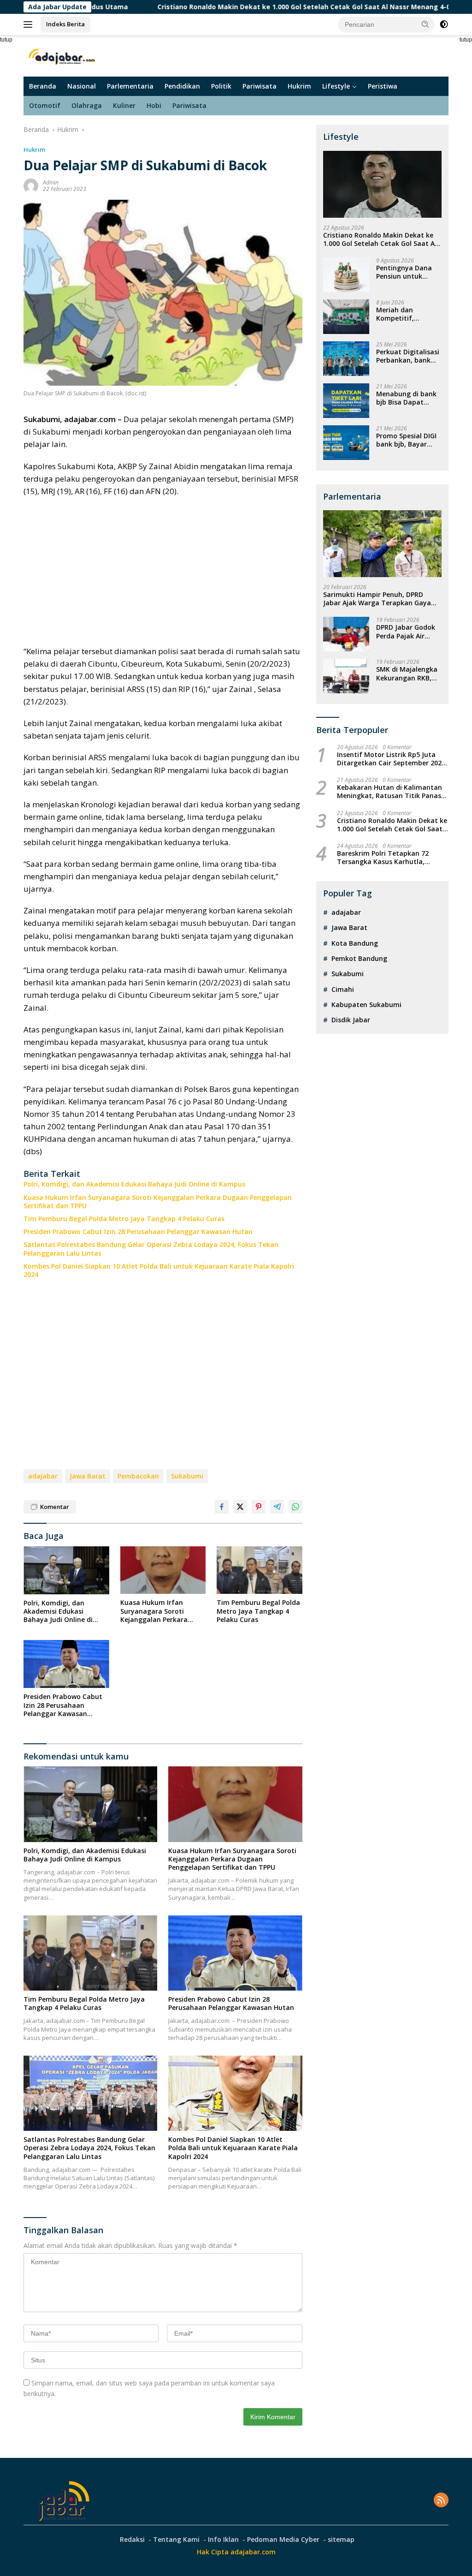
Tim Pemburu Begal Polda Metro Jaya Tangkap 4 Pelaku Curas (124, 1219)
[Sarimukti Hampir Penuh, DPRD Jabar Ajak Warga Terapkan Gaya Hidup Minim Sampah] (382, 544)
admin (51, 182)
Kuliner (124, 105)
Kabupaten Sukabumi (366, 1005)
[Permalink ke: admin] (31, 185)
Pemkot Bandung (359, 958)
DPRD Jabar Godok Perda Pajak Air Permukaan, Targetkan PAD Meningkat (406, 632)
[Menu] (30, 24)
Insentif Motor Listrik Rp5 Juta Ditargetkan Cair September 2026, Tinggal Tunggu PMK (392, 759)
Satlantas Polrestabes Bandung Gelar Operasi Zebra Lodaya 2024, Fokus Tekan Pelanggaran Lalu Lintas (151, 1249)
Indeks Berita (65, 24)
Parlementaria (130, 86)
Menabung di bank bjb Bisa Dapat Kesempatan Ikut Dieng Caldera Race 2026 (407, 398)
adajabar (43, 1476)
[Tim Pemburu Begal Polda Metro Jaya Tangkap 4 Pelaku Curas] (260, 1570)
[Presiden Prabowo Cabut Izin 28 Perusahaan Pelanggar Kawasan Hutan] (66, 1664)
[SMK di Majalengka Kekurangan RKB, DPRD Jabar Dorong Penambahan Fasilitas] (346, 676)
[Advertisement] (163, 571)
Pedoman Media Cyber (283, 2539)
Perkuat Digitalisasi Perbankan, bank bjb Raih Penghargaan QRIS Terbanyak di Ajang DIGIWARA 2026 (408, 356)
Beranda (43, 86)
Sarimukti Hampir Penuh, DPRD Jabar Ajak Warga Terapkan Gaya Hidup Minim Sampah (377, 599)
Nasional (82, 86)
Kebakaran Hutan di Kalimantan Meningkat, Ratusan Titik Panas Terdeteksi (389, 792)
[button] (425, 24)
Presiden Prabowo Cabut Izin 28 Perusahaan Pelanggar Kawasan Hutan (138, 1232)
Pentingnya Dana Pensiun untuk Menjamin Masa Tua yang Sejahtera (408, 272)
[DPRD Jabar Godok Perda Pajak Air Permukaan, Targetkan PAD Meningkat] (346, 634)
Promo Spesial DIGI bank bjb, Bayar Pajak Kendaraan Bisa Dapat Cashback (406, 440)
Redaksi (132, 2539)
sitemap (341, 2539)
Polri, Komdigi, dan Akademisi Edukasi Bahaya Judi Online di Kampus (134, 1184)
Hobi (154, 105)
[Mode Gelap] (444, 24)
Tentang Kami (176, 2539)
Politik (221, 86)
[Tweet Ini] (240, 1507)
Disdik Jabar (351, 1020)
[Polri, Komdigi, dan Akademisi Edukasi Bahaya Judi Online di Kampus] (66, 1570)
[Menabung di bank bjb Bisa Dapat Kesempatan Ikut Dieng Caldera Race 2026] (346, 401)
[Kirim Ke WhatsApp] (295, 1507)
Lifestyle (336, 86)
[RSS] (441, 2501)
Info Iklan (223, 2539)
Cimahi (343, 989)
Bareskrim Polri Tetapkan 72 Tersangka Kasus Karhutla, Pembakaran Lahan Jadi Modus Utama (387, 858)
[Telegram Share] (277, 1507)
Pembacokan (138, 1476)
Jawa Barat (88, 1476)
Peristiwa (383, 86)
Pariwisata (260, 86)
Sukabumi (187, 1476)
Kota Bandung (355, 943)
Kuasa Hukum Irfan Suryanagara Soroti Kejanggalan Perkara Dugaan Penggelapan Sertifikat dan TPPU (158, 1202)
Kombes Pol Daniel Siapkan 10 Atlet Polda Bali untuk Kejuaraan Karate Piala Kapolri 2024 (159, 1270)
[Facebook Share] (222, 1507)
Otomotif (45, 105)
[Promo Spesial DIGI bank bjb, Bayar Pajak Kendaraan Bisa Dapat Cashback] (346, 443)
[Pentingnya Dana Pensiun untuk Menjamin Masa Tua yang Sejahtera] (346, 275)
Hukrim (299, 86)
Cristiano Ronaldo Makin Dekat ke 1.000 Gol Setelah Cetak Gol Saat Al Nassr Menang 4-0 (227, 7)
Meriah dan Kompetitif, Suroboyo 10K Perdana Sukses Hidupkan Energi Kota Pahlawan (403, 314)
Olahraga (87, 105)
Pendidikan (182, 86)
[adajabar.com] (63, 55)
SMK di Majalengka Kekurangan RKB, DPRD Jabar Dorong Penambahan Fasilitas (407, 674)
